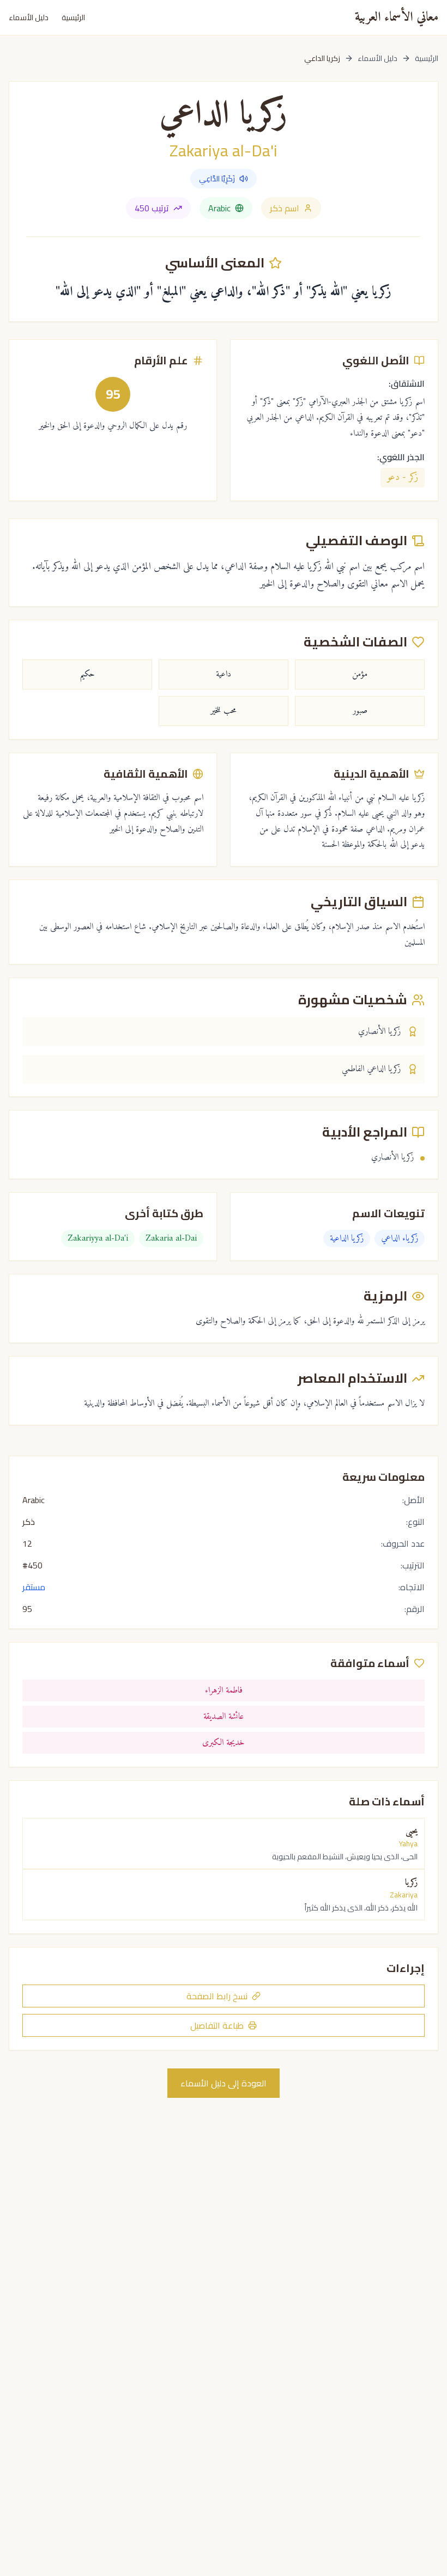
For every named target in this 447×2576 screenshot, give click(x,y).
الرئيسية (73, 17)
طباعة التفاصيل (217, 2025)
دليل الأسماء (29, 17)
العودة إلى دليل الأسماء (224, 2083)
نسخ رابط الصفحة (217, 1996)
